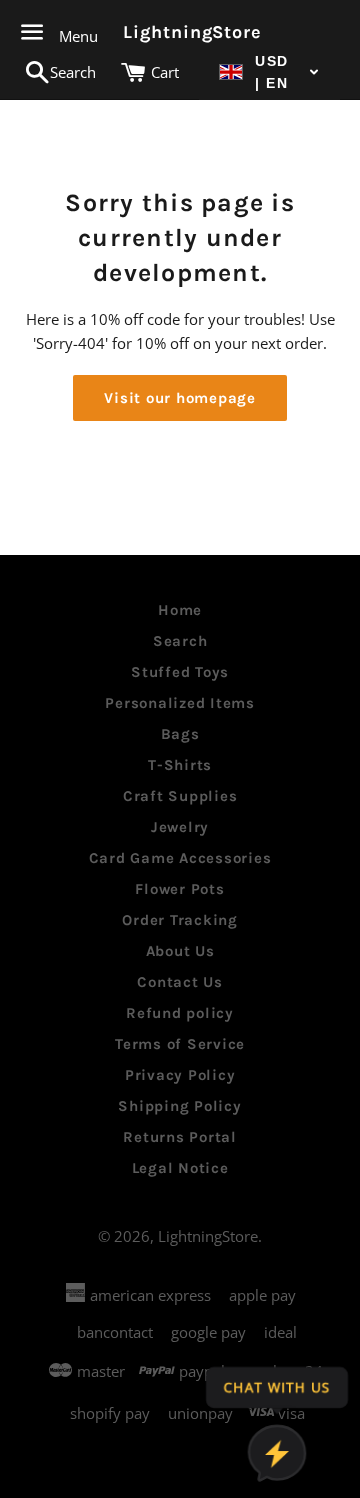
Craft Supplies (180, 796)
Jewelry (180, 827)
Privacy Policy (180, 1075)
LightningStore (179, 32)
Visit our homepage (180, 398)
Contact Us (180, 982)
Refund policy (180, 1013)
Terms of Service (180, 1044)
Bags (180, 734)
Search (180, 641)
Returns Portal (180, 1137)
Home (180, 610)
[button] (269, 72)
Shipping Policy (179, 1106)
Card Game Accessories (180, 858)
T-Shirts (180, 765)
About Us (180, 951)
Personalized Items (180, 703)
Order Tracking (180, 920)
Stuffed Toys (180, 672)
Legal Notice (180, 1168)
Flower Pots (179, 889)
